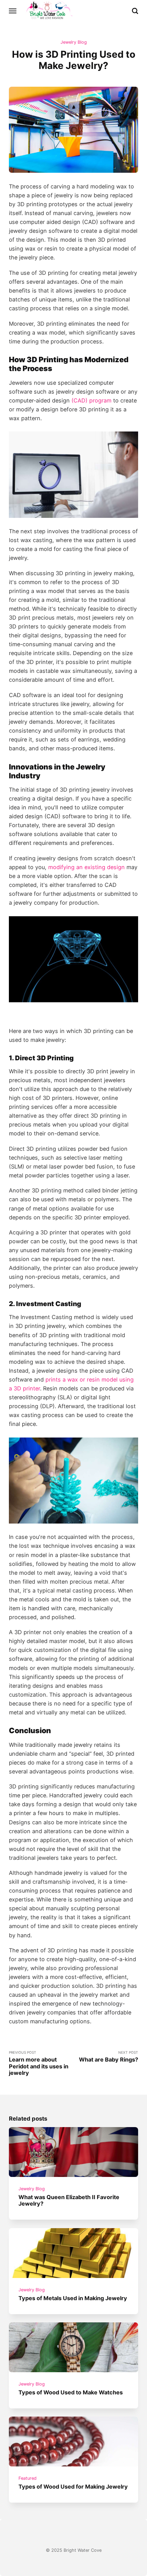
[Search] (135, 11)
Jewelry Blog (74, 42)
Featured (28, 2478)
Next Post (109, 2057)
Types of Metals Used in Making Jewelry (73, 2298)
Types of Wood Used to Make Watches (71, 2392)
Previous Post (39, 2063)
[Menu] (13, 11)
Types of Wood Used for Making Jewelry (73, 2486)
